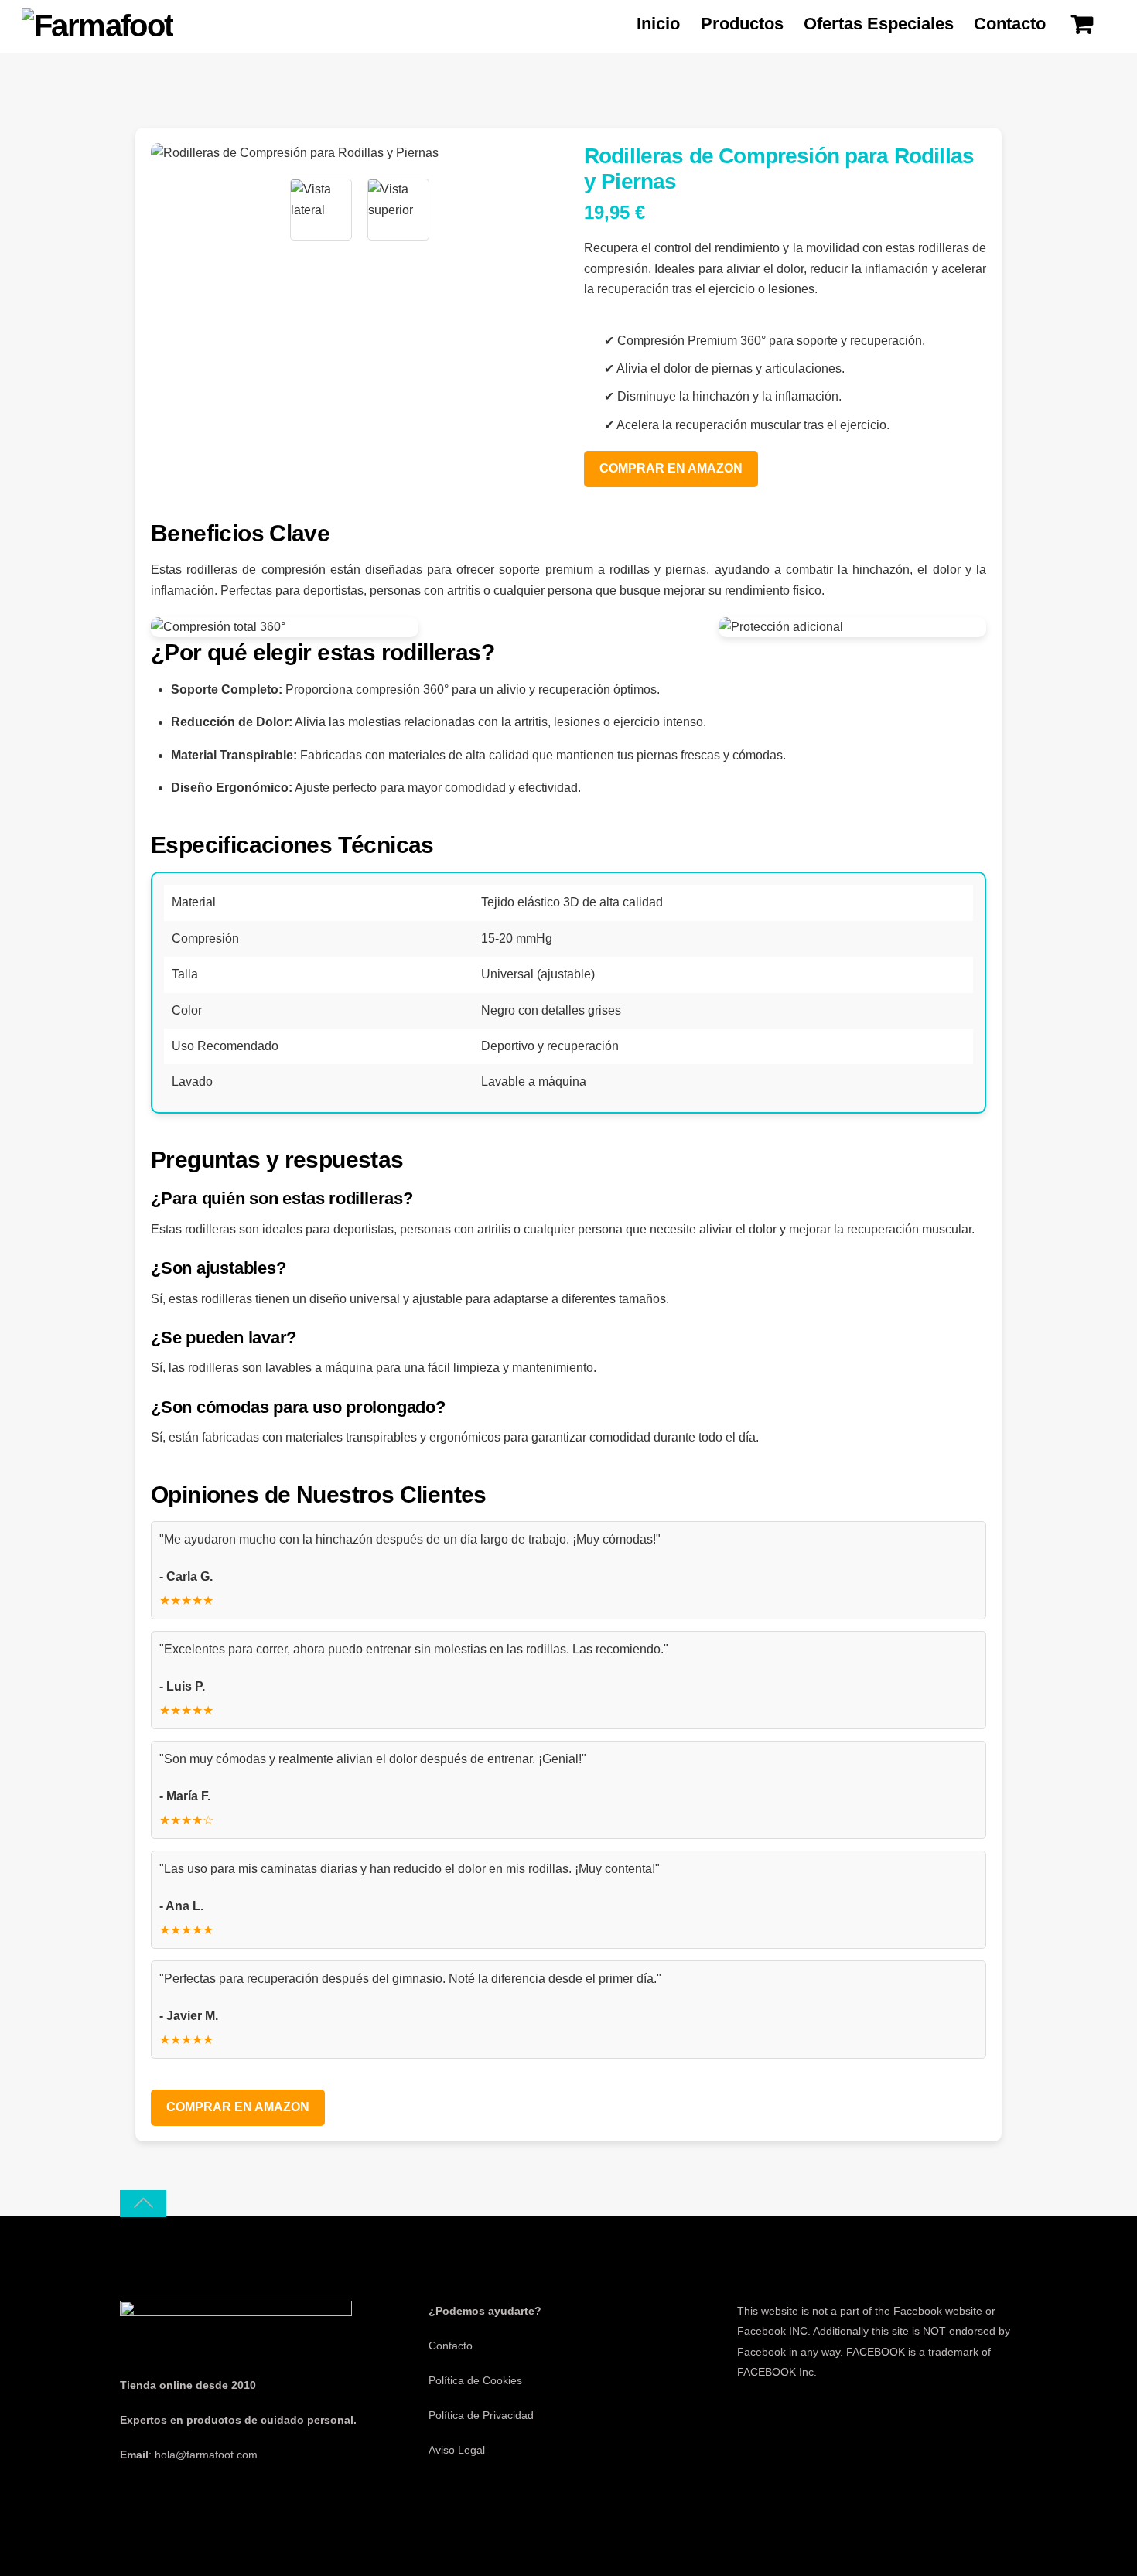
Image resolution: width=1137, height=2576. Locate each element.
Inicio (658, 24)
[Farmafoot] (97, 26)
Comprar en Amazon (671, 468)
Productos (742, 24)
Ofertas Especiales (879, 24)
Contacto (1010, 24)
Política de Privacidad (481, 2415)
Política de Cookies (475, 2380)
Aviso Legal (457, 2450)
